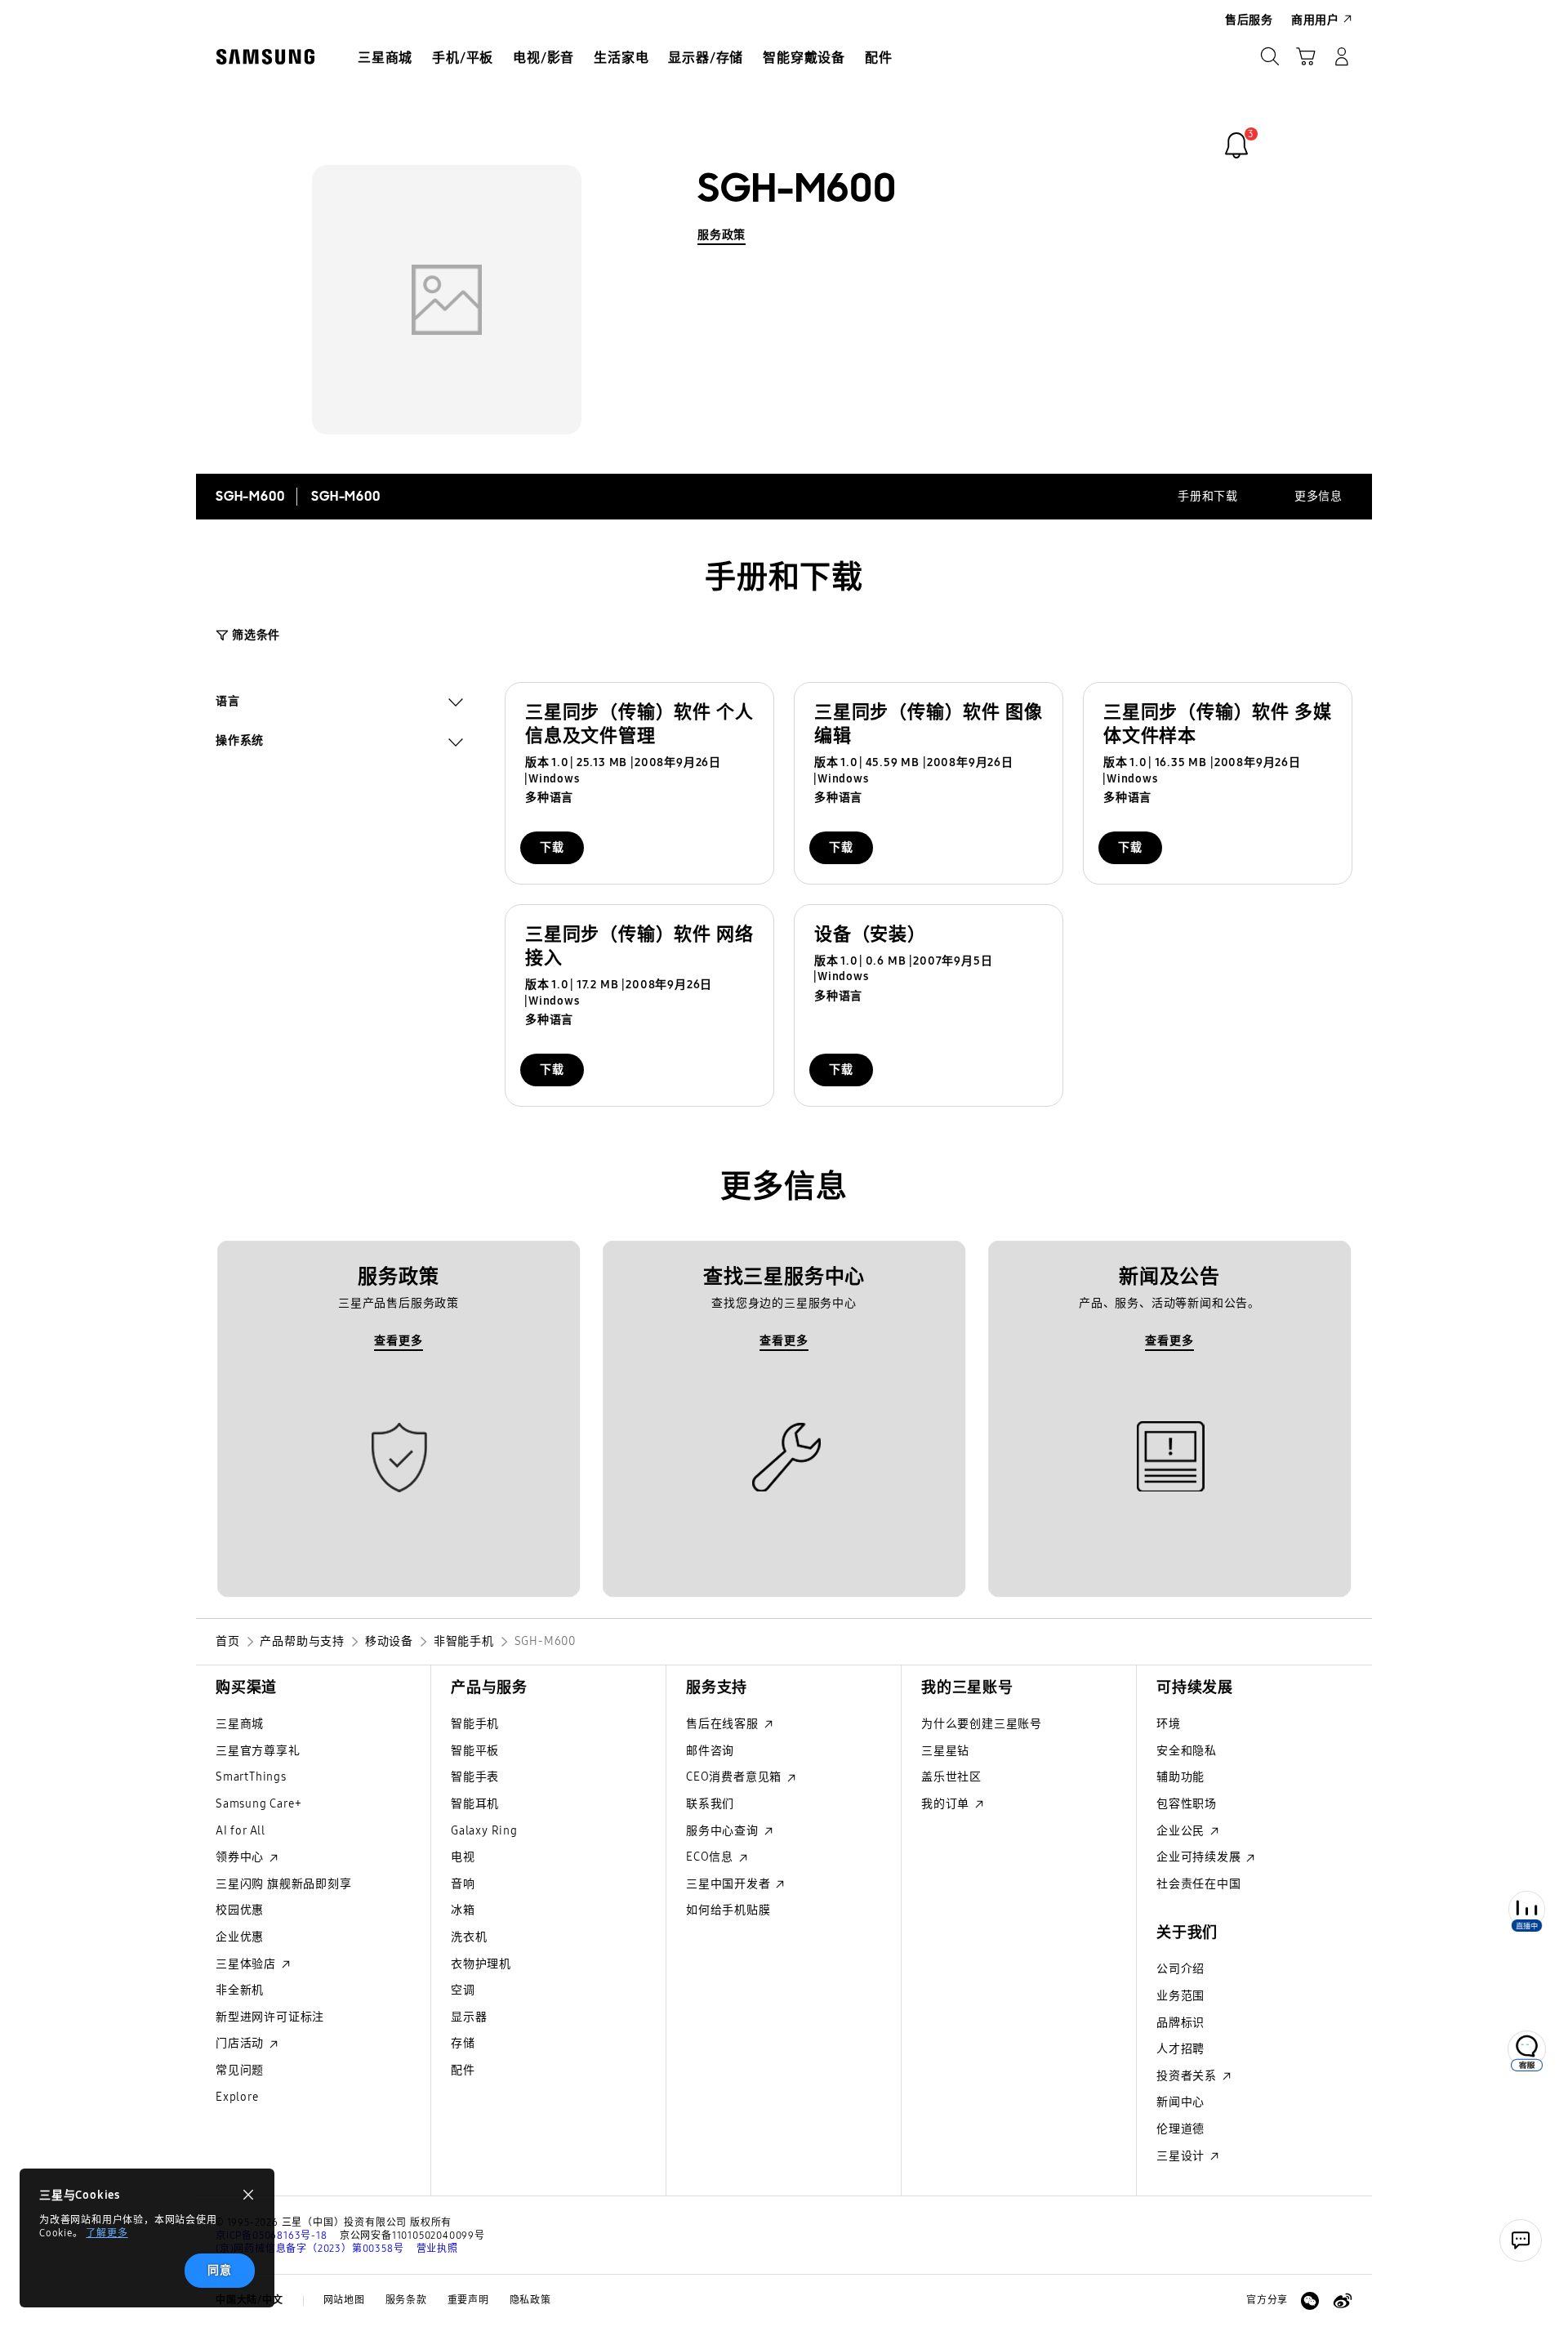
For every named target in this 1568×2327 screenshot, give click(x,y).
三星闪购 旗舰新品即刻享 (284, 1884)
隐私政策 (530, 2300)
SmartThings (251, 1777)
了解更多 (107, 2233)
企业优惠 (240, 1937)
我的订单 (947, 1804)
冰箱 (463, 1910)
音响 (463, 1884)
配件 (463, 2070)
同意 (220, 2270)
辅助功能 (1180, 1777)
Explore (237, 2097)
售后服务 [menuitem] (1249, 20)
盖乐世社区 (951, 1777)
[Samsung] (265, 57)
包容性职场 (1187, 1804)
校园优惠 (240, 1910)
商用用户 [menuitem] (1315, 20)
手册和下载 (1208, 496)
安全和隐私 (1187, 1751)
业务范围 (1180, 1996)
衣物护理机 (481, 1964)
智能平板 (475, 1751)
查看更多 (398, 1341)
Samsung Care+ (258, 1804)
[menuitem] (385, 58)
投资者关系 (1188, 2076)
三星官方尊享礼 (258, 1751)
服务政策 (722, 235)
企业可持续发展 (1200, 1857)
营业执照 (437, 2249)
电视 (463, 1857)
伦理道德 (1180, 2129)
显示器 (469, 2017)
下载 (552, 847)
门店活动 (241, 2043)
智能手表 (475, 1777)
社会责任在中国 (1199, 1884)
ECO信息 (711, 1857)
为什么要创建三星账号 (982, 1724)
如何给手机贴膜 (728, 1910)
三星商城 (240, 1724)
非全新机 (240, 1990)
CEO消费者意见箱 (735, 1777)
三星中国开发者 (730, 1884)
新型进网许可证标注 (270, 2017)
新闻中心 (1180, 2102)
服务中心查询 (724, 1831)
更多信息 (1319, 496)
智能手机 (475, 1724)
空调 (463, 1990)
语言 (228, 703)
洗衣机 (469, 1937)
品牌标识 (1180, 2023)
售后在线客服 (724, 1724)
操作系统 (240, 742)
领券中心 (241, 1857)
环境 (1169, 1724)
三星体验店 (247, 1964)
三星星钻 (945, 1751)
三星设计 (1182, 2156)
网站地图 (344, 2300)
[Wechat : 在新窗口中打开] (1310, 2301)
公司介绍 (1180, 1969)
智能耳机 (475, 1804)
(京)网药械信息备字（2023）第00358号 (310, 2249)
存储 (463, 2043)
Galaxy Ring (484, 1831)
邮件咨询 (710, 1751)
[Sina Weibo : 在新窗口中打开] (1343, 2301)
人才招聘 (1180, 2049)
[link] (1236, 145)
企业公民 (1182, 1831)
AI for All (241, 1831)
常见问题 (240, 2070)
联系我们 (710, 1804)
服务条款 (406, 2300)
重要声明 (468, 2300)
